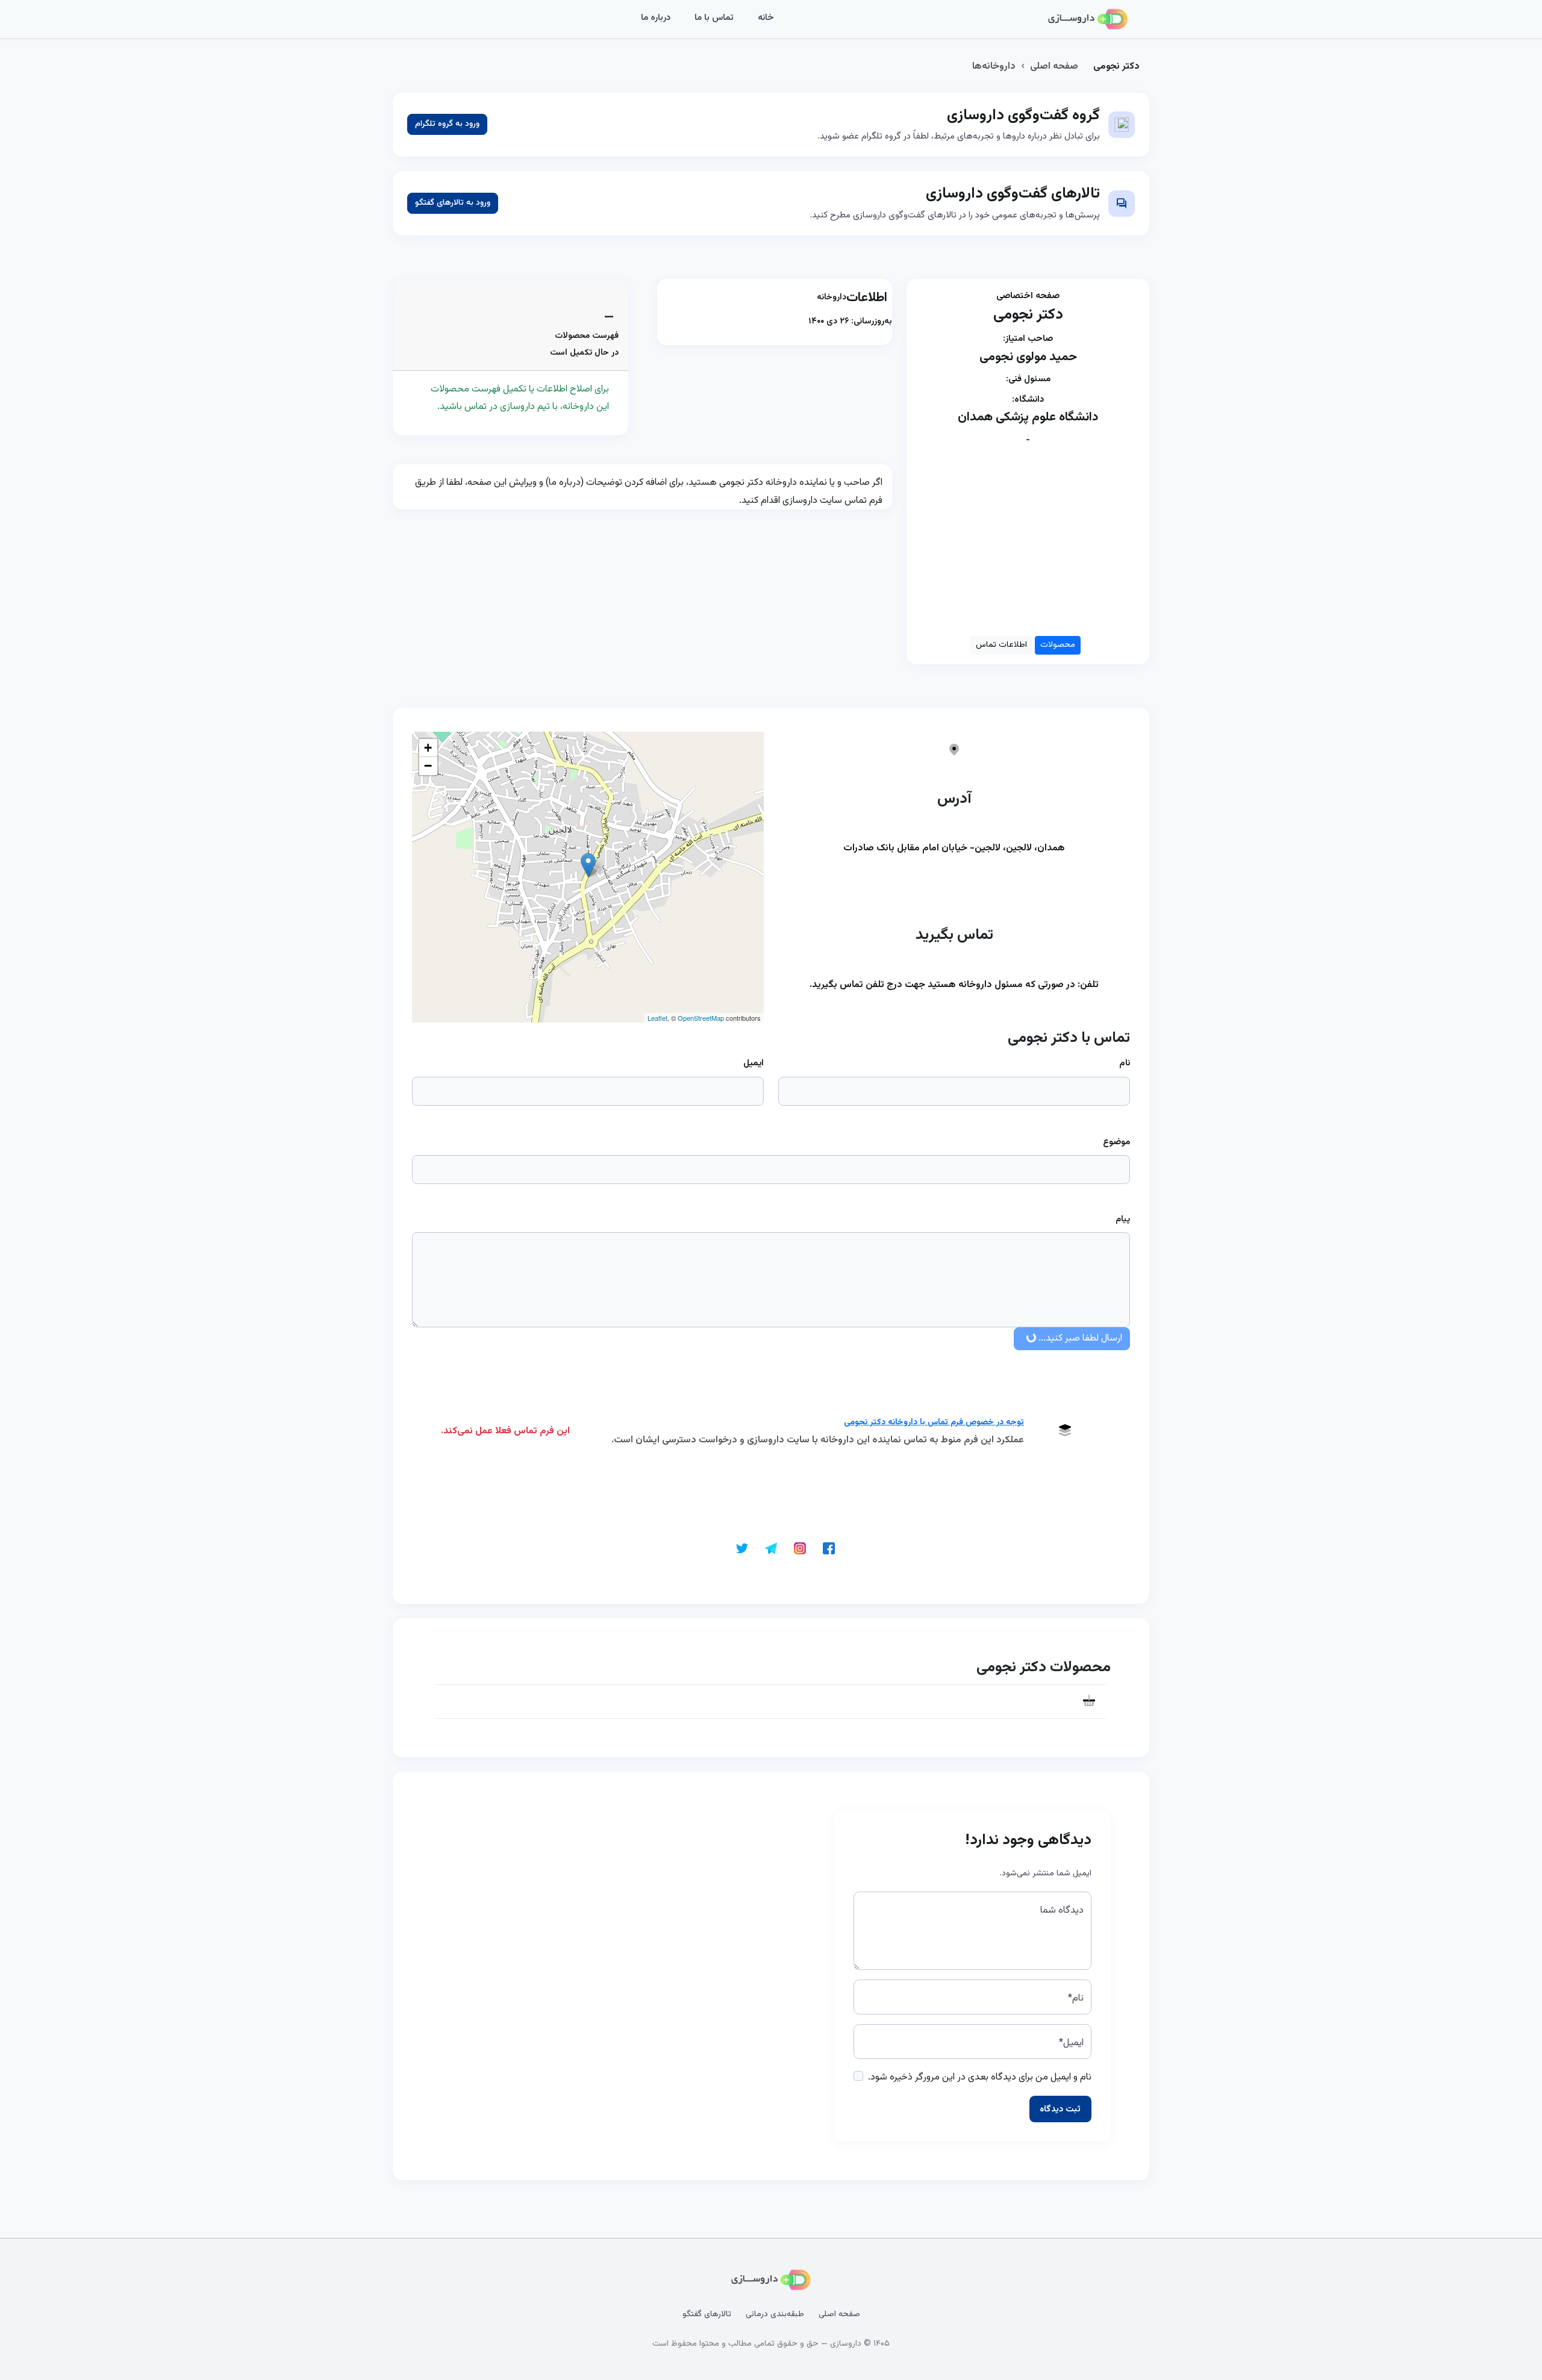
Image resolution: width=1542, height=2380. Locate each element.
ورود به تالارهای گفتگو (453, 203)
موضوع (1116, 1142)
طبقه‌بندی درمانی (775, 2314)
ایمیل (754, 1063)
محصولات (1058, 645)
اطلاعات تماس (1001, 645)
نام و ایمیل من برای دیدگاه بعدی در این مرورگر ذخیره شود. (980, 2077)
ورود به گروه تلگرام (447, 124)
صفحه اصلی (1054, 67)
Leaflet (657, 1018)
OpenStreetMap (701, 1018)
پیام (1123, 1220)
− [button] (428, 766)
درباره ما (656, 18)
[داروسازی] (1088, 19)
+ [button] (428, 748)
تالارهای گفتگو (707, 2314)
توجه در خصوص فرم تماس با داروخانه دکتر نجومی (934, 1422)
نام (1125, 1063)
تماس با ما (714, 18)
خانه (766, 18)
